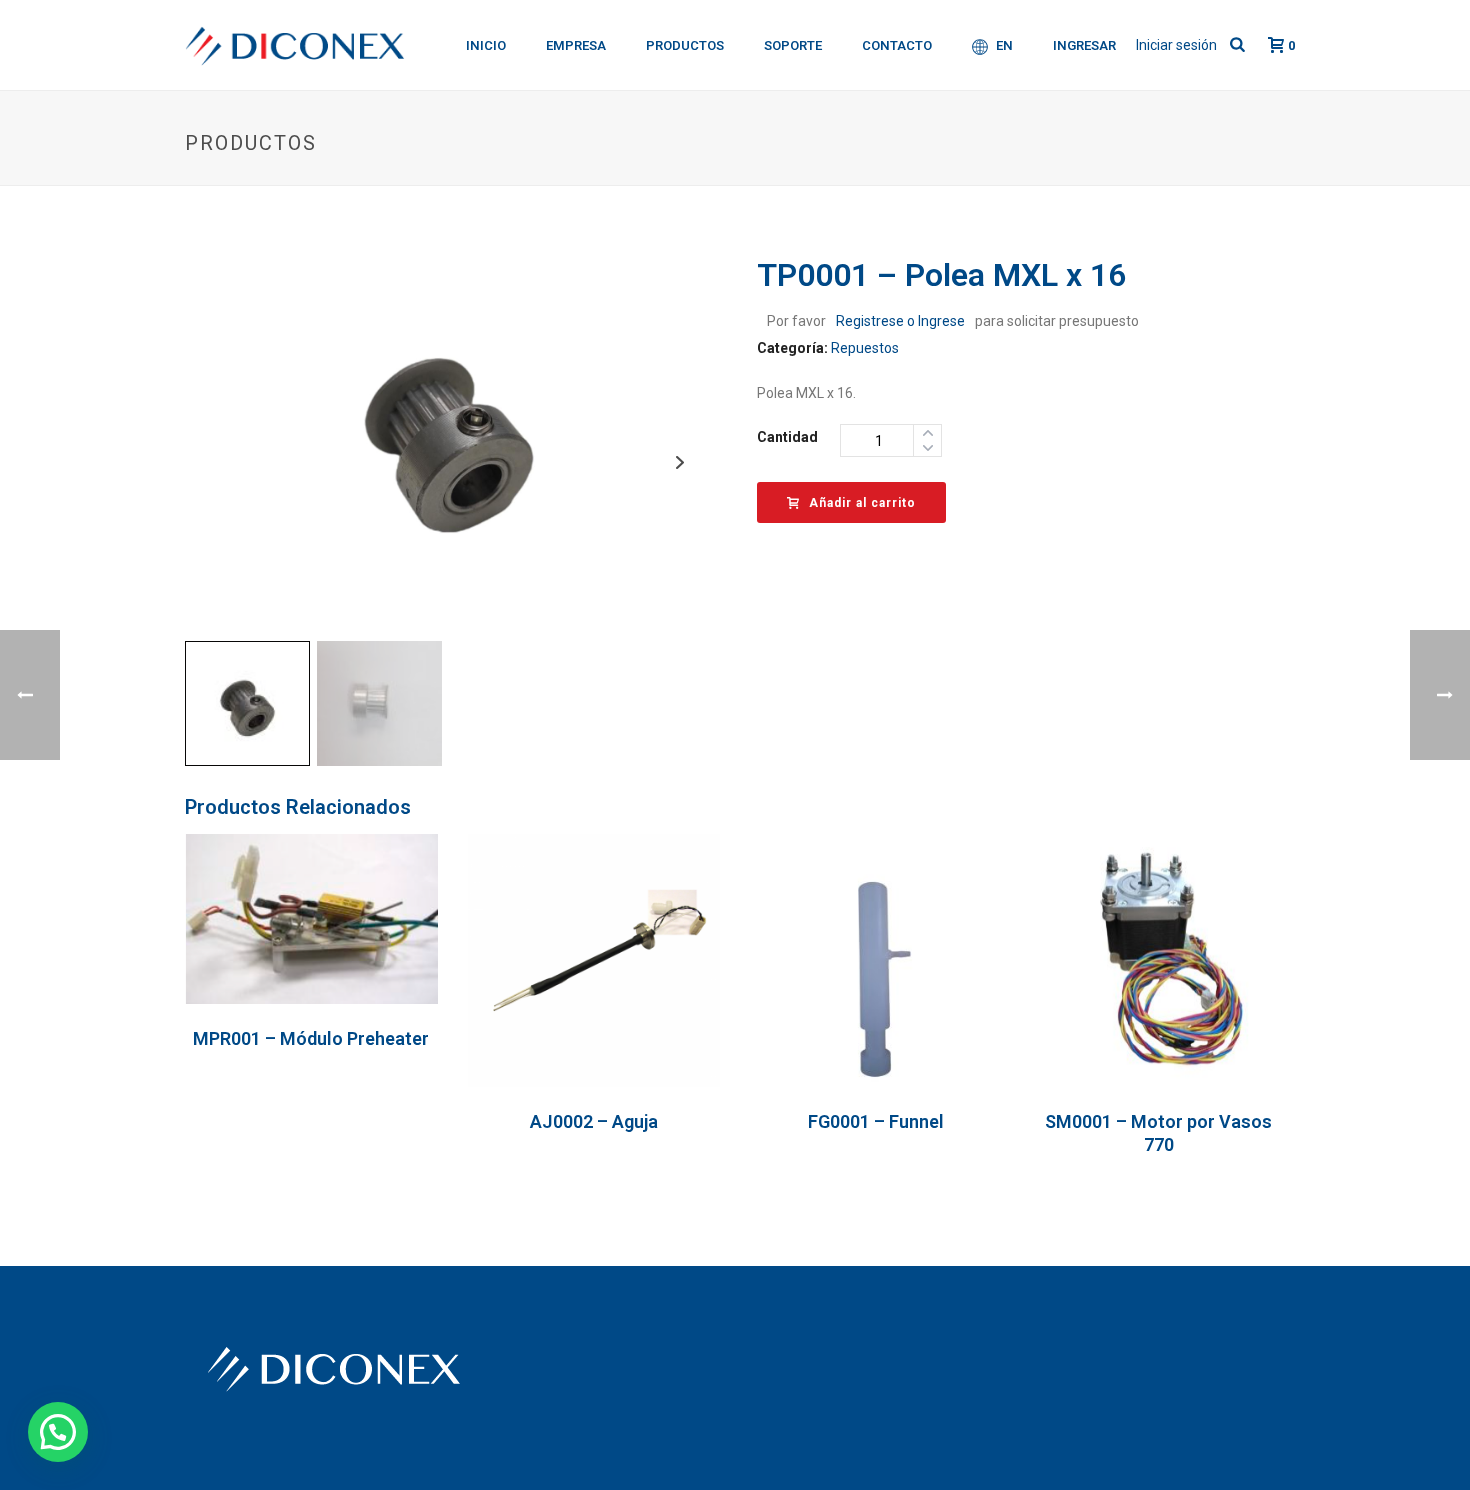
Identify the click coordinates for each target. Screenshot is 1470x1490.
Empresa (576, 45)
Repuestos (865, 348)
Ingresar (1084, 45)
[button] (58, 1432)
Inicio (486, 45)
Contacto (897, 45)
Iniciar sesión (1176, 45)
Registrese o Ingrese (900, 321)
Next (679, 462)
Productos (685, 45)
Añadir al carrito (862, 503)
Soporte (793, 45)
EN (1004, 45)
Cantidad (787, 437)
